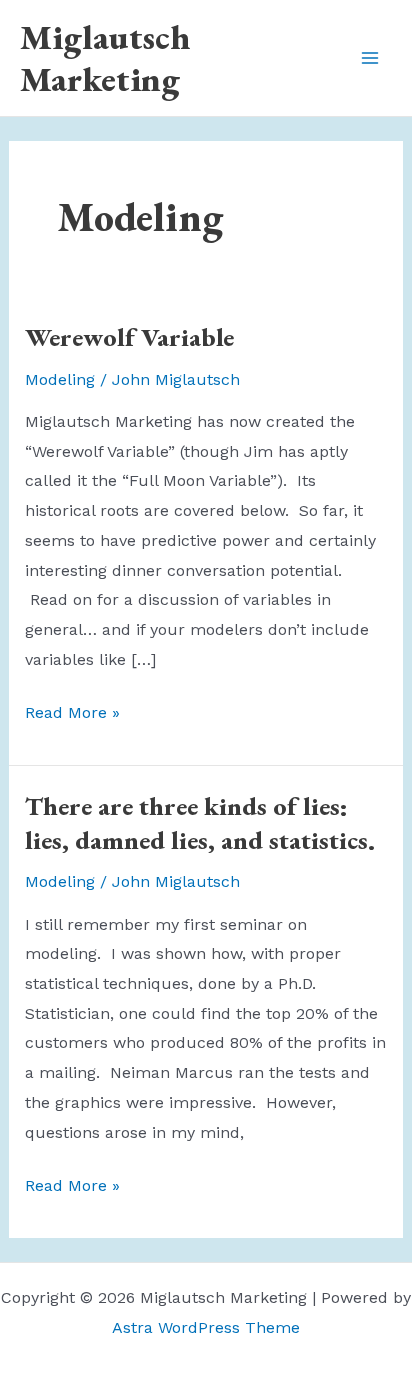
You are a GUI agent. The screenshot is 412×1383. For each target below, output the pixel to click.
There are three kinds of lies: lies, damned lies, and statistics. (200, 823)
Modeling (60, 379)
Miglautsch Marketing (105, 57)
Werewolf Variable (129, 337)
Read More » (72, 715)
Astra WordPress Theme (206, 1327)
